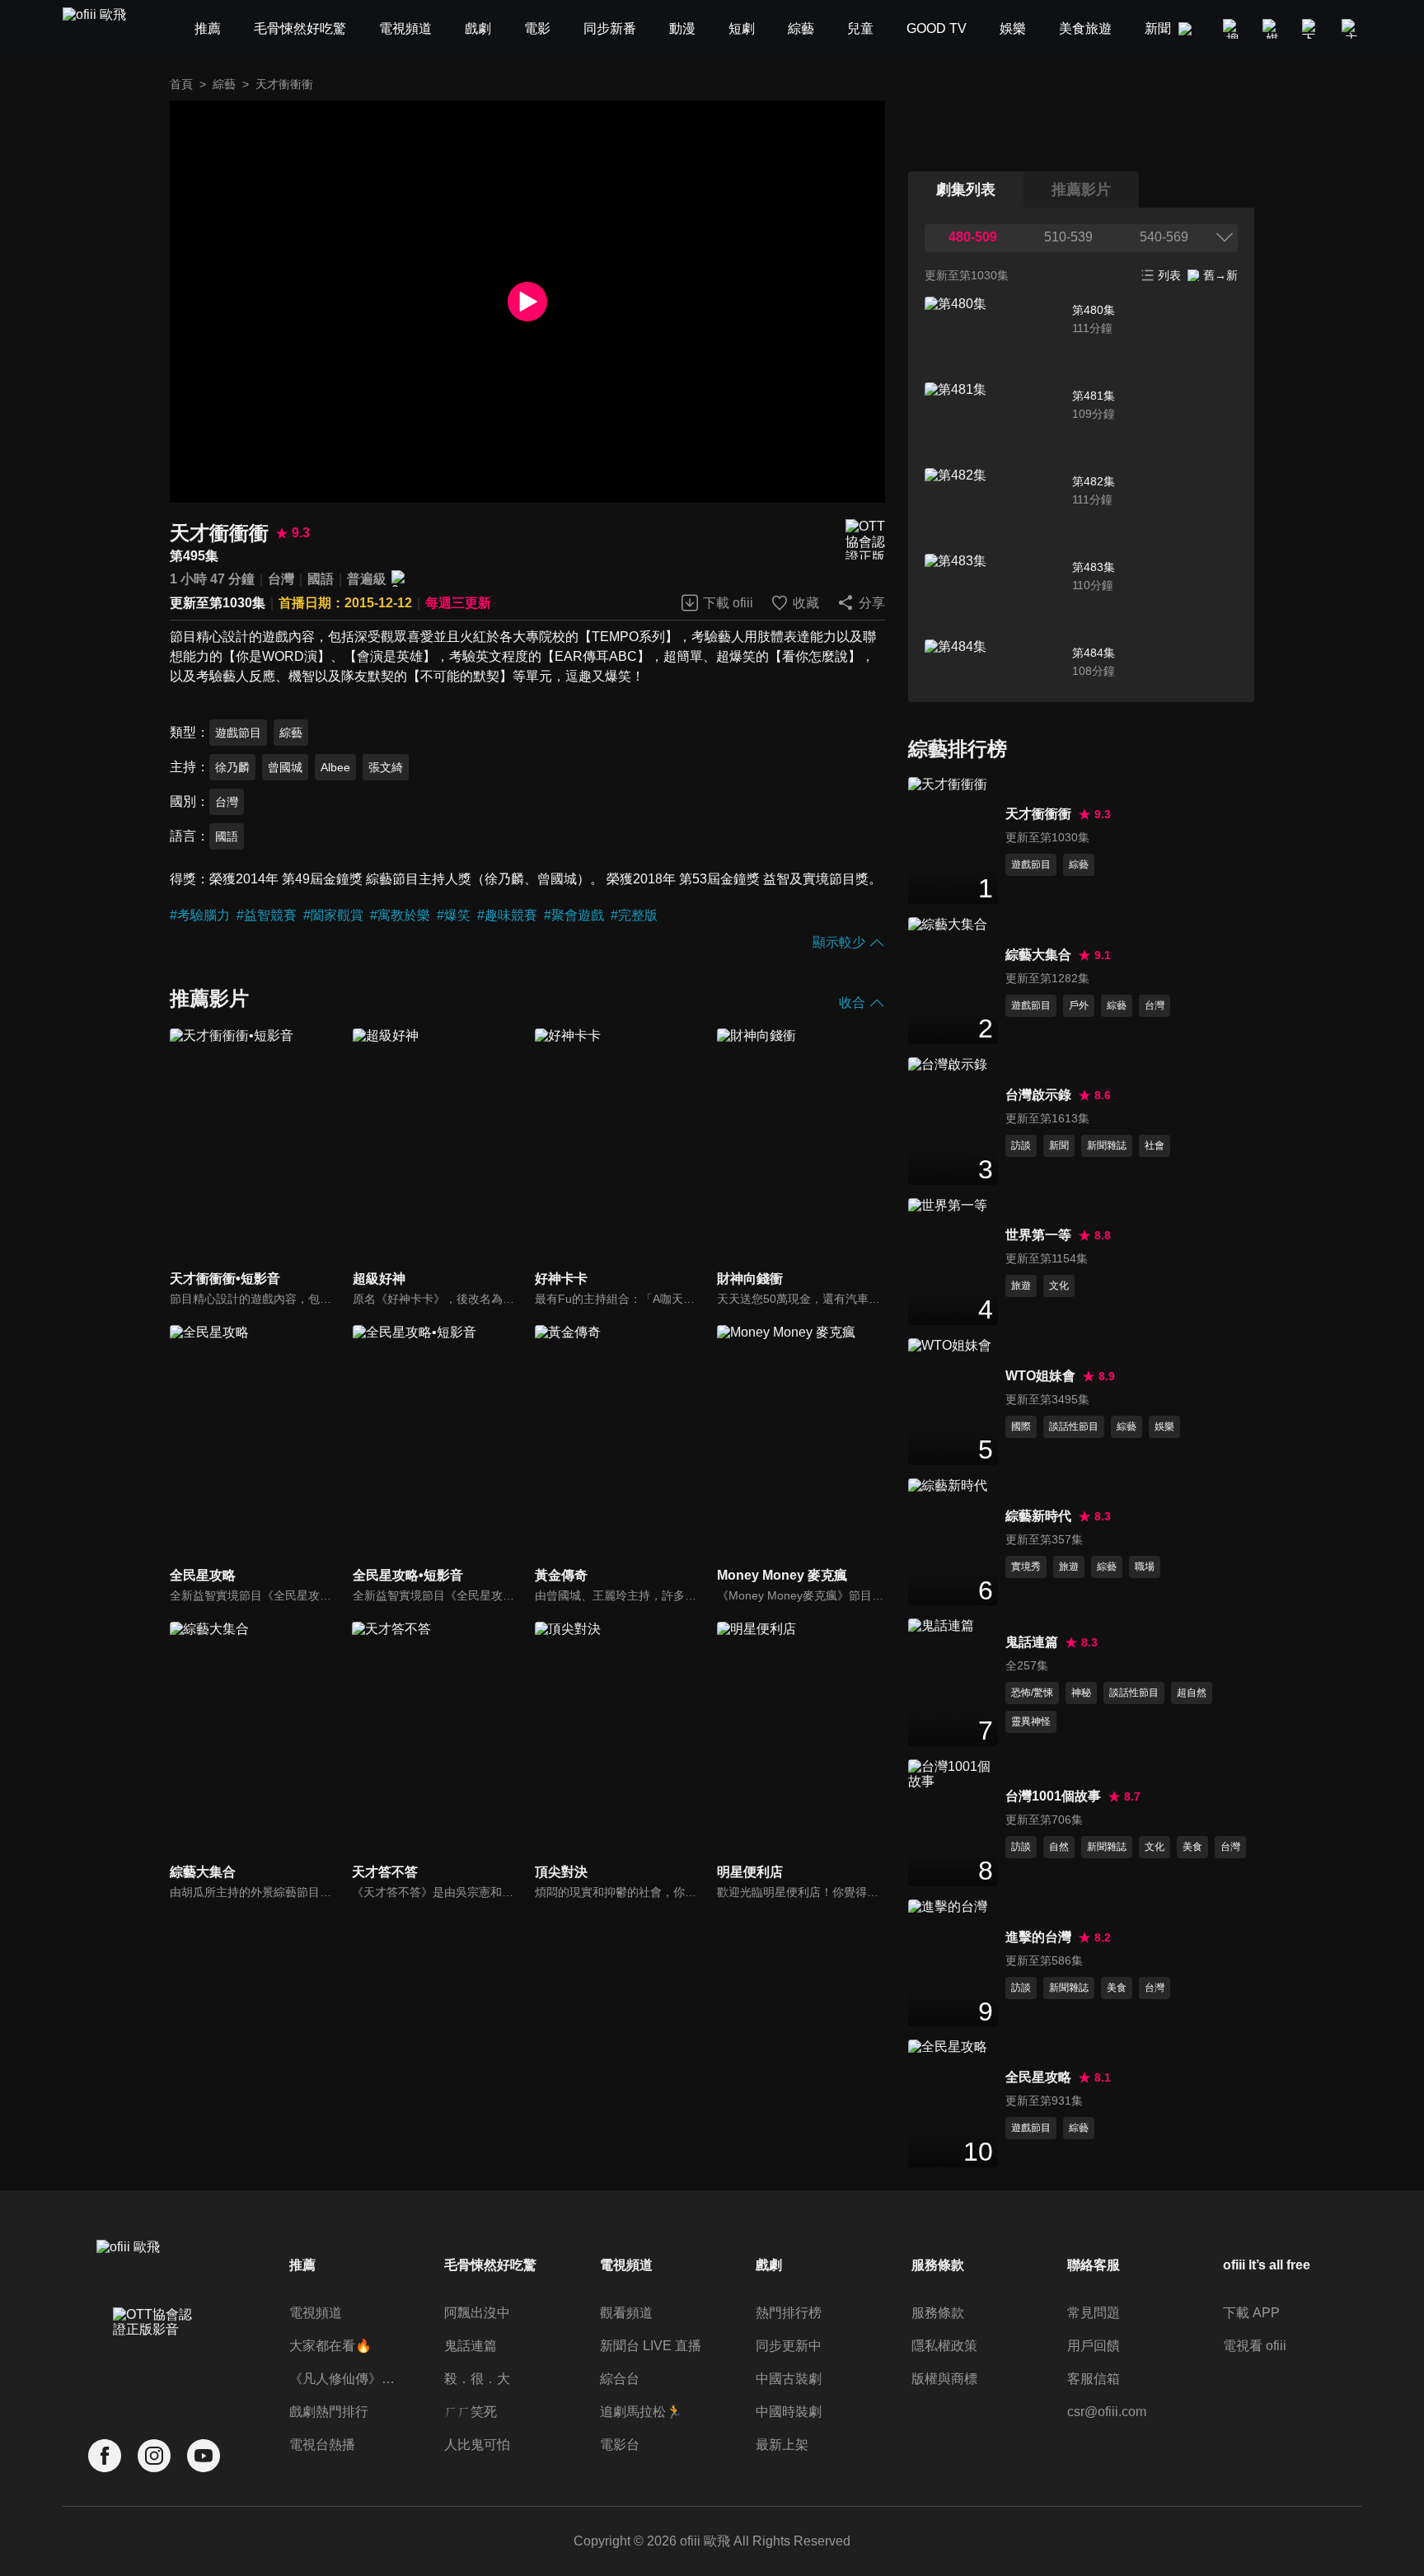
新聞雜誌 (1107, 1145)
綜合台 (620, 2379)
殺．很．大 (477, 2379)
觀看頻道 (626, 2313)
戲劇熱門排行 (329, 2412)
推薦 (302, 2265)
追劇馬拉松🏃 (641, 2412)
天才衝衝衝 (1038, 814)
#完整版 (634, 915)
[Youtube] (204, 2456)
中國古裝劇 (789, 2379)
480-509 (973, 237)
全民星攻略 (1038, 2077)
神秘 (1081, 1693)
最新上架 (782, 2445)
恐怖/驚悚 (1032, 1693)
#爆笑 (454, 915)
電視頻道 (316, 2313)
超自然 (1192, 1693)
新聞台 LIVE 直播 (651, 2346)
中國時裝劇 (789, 2412)
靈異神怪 (1031, 1721)
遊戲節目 (238, 733)
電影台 (620, 2445)
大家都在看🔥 (330, 2346)
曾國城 (285, 767)
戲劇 (769, 2265)
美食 (1192, 1847)
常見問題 (1094, 2313)
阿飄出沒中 (477, 2313)
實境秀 (1026, 1567)
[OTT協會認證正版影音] (865, 539)
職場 (1145, 1567)
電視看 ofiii (1255, 2346)
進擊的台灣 (1038, 1937)
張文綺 (386, 767)
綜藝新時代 (1038, 1516)
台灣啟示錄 (1038, 1095)
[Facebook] (105, 2456)
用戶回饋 (1094, 2346)
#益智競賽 (267, 915)
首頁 (181, 84)
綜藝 (224, 84)
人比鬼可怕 (477, 2445)
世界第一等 (1038, 1235)
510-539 (1068, 237)
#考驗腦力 (200, 915)
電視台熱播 (322, 2445)
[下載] (1312, 29)
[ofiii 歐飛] (104, 29)
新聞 (1059, 1145)
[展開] (1225, 237)
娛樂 (1164, 1426)
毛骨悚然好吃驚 (490, 2265)
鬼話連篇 (1032, 1642)
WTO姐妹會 (1040, 1376)
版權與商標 (944, 2379)
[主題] (1351, 29)
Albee (335, 767)
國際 (1021, 1426)
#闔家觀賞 (333, 915)
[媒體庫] (1272, 29)
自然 (1059, 1847)
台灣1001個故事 (1053, 1796)
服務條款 (938, 2313)
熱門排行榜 (789, 2313)
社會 (1155, 1145)
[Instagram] (154, 2456)
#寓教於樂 (400, 915)
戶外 (1079, 1005)
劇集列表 (966, 190)
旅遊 (1021, 1286)
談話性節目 (1074, 1426)
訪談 (1021, 1145)
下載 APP (1251, 2313)
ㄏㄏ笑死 (471, 2412)
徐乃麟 (232, 767)
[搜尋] (1233, 29)
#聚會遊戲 (574, 915)
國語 (321, 579)
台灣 (281, 579)
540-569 (1164, 237)
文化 (1059, 1286)
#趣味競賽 (507, 915)
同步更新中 (789, 2346)
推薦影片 (1081, 190)
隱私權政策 (944, 2346)
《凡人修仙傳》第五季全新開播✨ (345, 2379)
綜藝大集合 (1038, 955)
